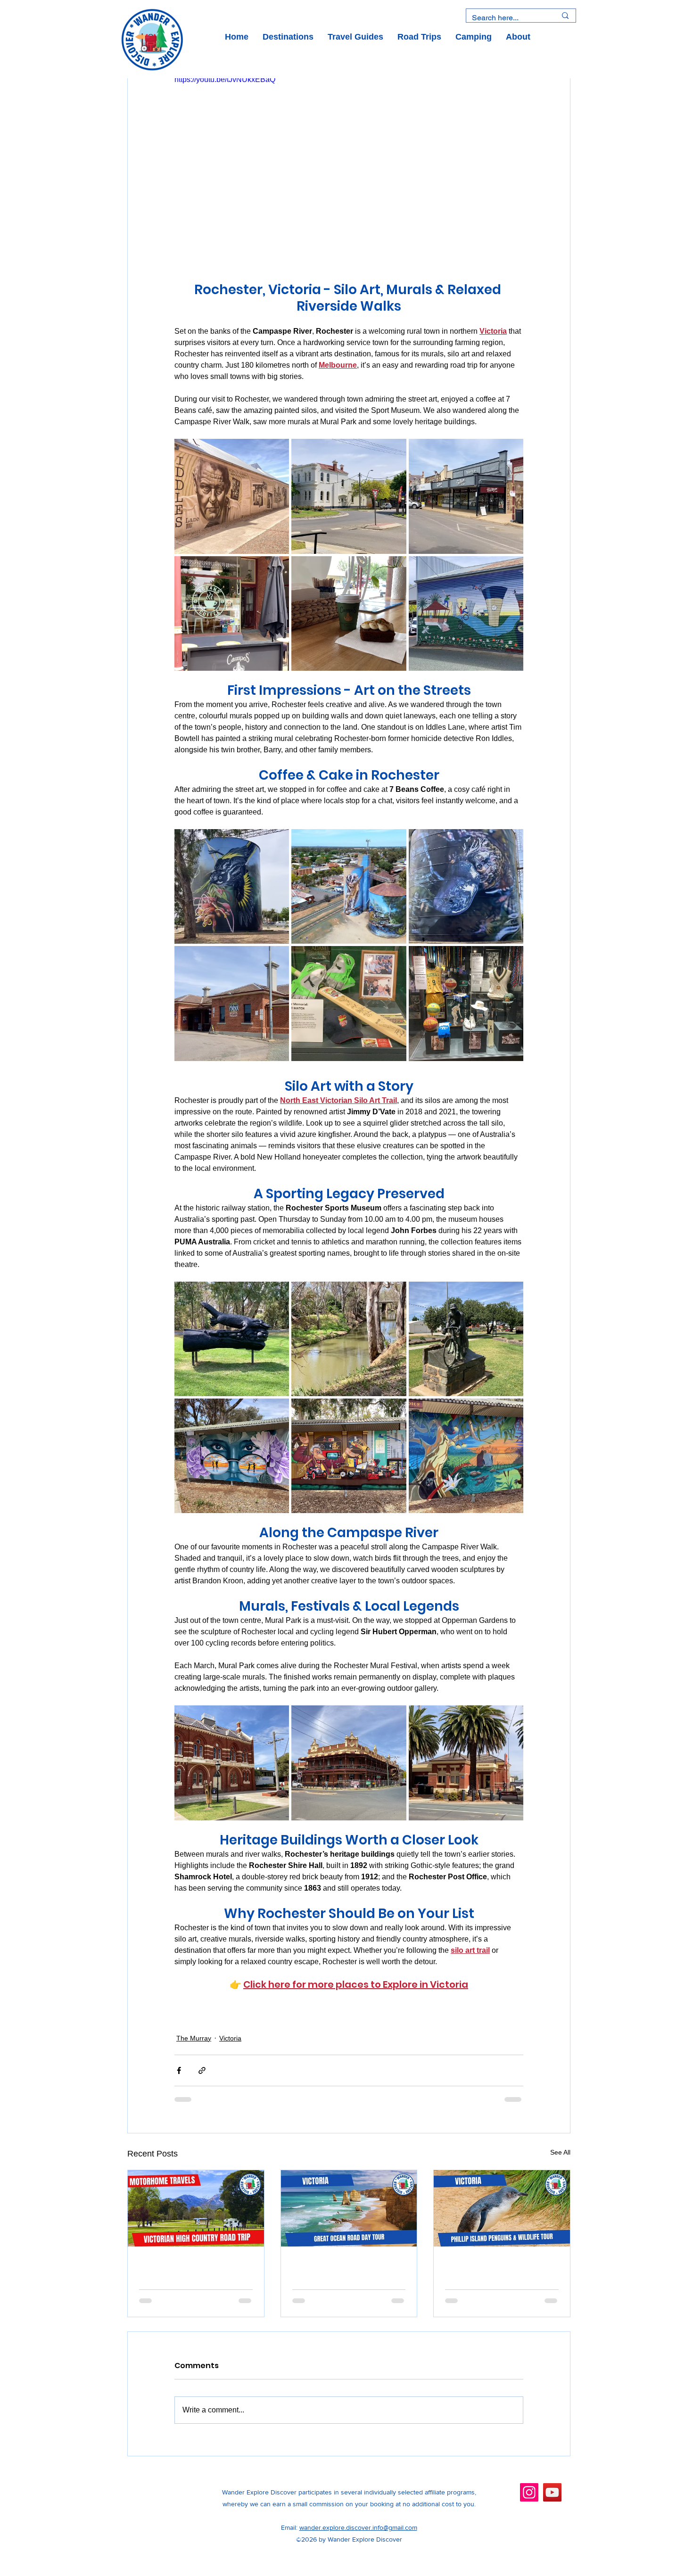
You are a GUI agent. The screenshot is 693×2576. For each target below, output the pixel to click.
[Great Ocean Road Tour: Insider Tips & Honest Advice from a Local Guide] (349, 2208)
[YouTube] (552, 2500)
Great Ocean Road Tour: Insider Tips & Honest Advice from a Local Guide (346, 2271)
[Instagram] (529, 2500)
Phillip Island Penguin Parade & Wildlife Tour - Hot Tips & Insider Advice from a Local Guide (499, 2271)
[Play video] (349, 172)
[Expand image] (232, 496)
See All (560, 2152)
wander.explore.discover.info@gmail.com (358, 2535)
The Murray (194, 2038)
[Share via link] (202, 2070)
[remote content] (349, 2006)
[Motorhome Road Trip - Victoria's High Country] (196, 2208)
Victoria (230, 2038)
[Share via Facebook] (179, 2070)
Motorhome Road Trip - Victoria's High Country (191, 2271)
